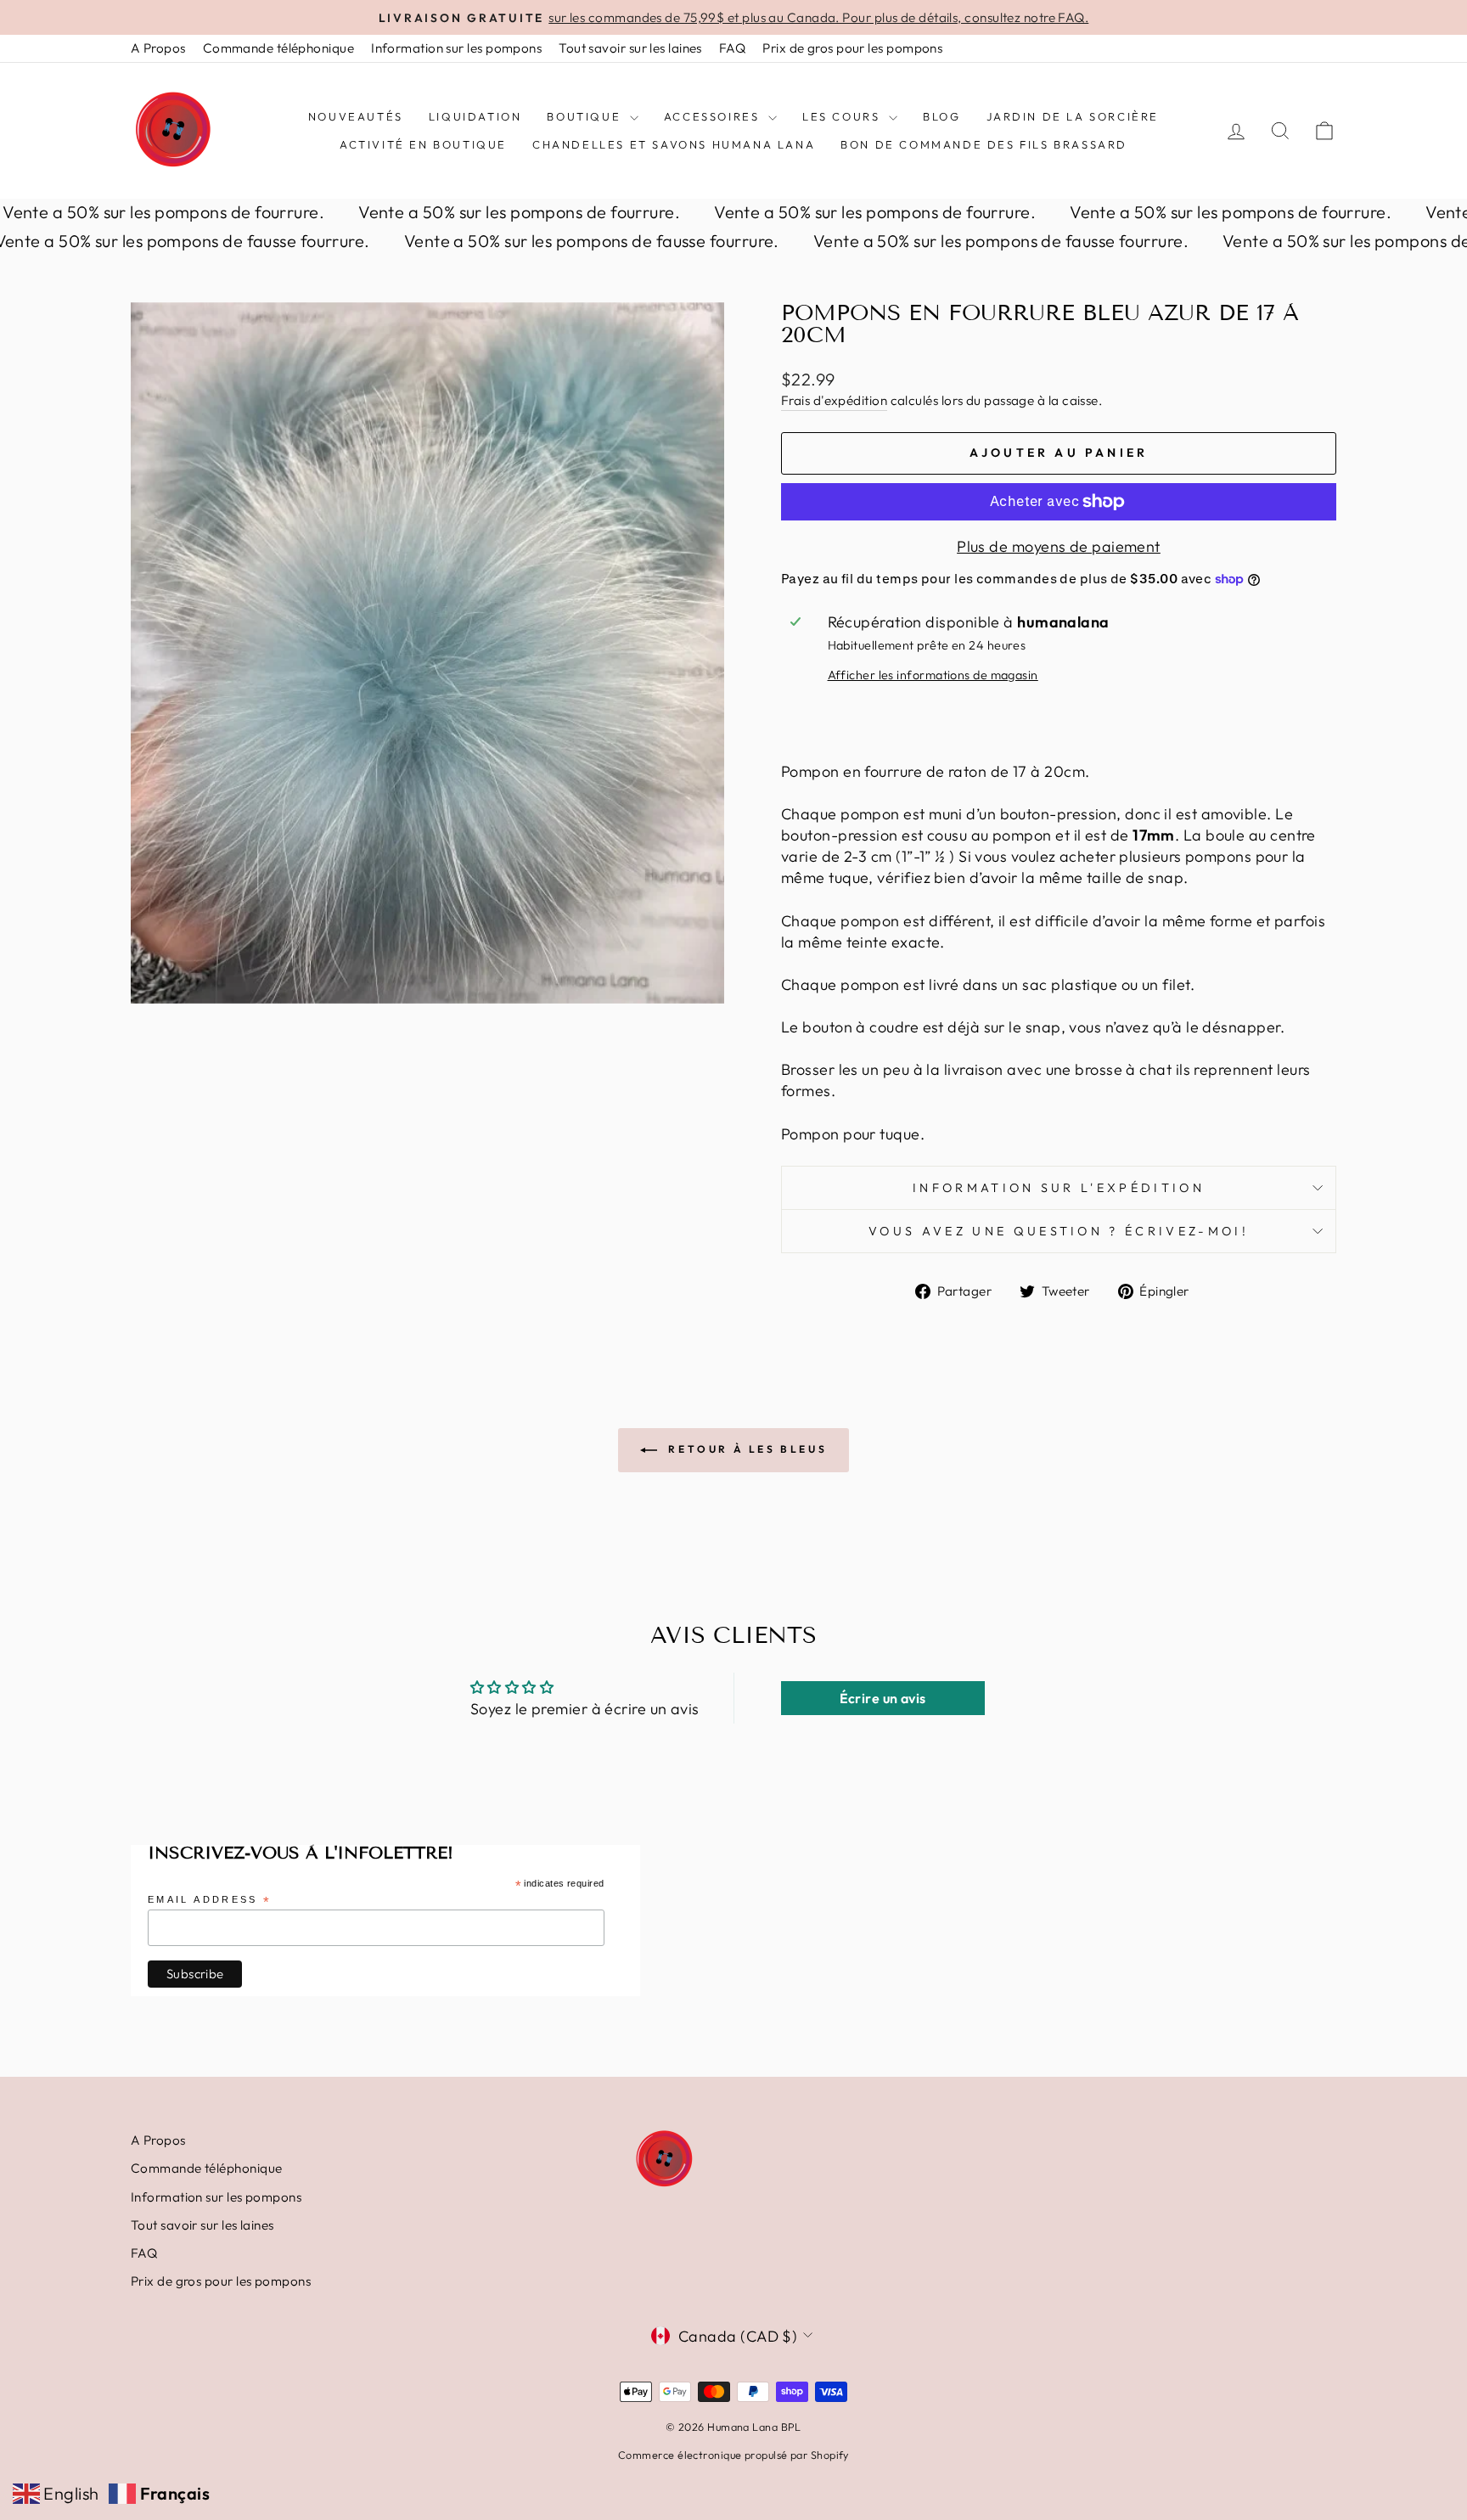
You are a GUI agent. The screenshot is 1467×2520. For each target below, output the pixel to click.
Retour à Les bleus (745, 1449)
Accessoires (714, 116)
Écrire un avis (883, 1698)
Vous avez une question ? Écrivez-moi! (1059, 1231)
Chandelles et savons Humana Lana (674, 144)
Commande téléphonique (278, 48)
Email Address (210, 1901)
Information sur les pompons (456, 48)
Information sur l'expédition (1059, 1188)
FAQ (732, 48)
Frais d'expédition (834, 400)
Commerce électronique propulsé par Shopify (733, 2455)
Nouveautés (356, 116)
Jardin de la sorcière (1073, 116)
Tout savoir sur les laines (630, 48)
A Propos (158, 48)
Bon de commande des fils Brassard (984, 144)
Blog (941, 116)
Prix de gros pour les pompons (852, 48)
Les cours (843, 116)
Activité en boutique (423, 144)
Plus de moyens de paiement (1059, 546)
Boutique (586, 116)
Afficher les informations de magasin (933, 675)
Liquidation (475, 116)
